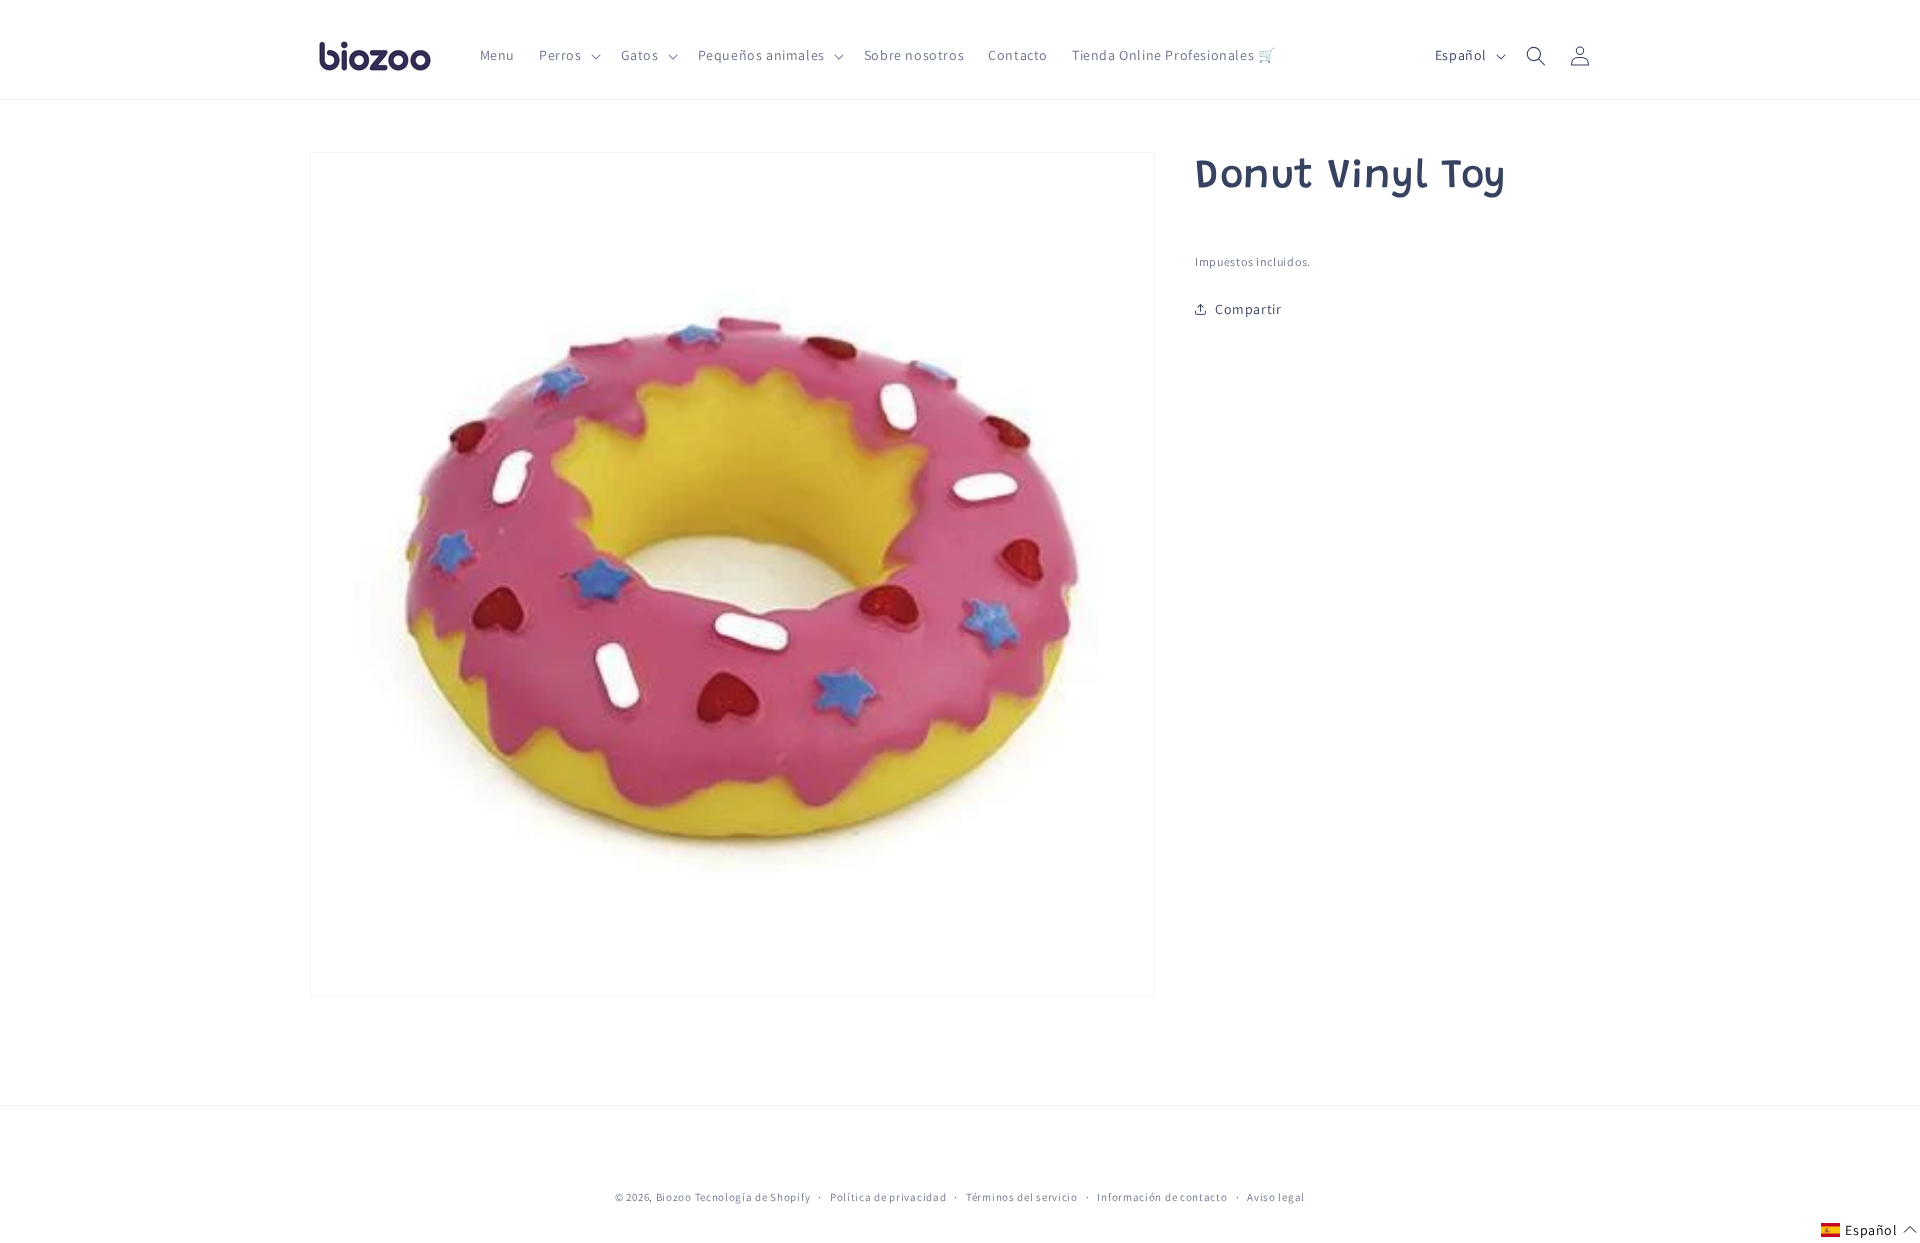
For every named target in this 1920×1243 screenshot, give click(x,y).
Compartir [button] (1248, 309)
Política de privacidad (888, 1197)
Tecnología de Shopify (753, 1197)
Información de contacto (1162, 1197)
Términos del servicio (1022, 1197)
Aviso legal (1276, 1197)
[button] (568, 55)
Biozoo (674, 1197)
